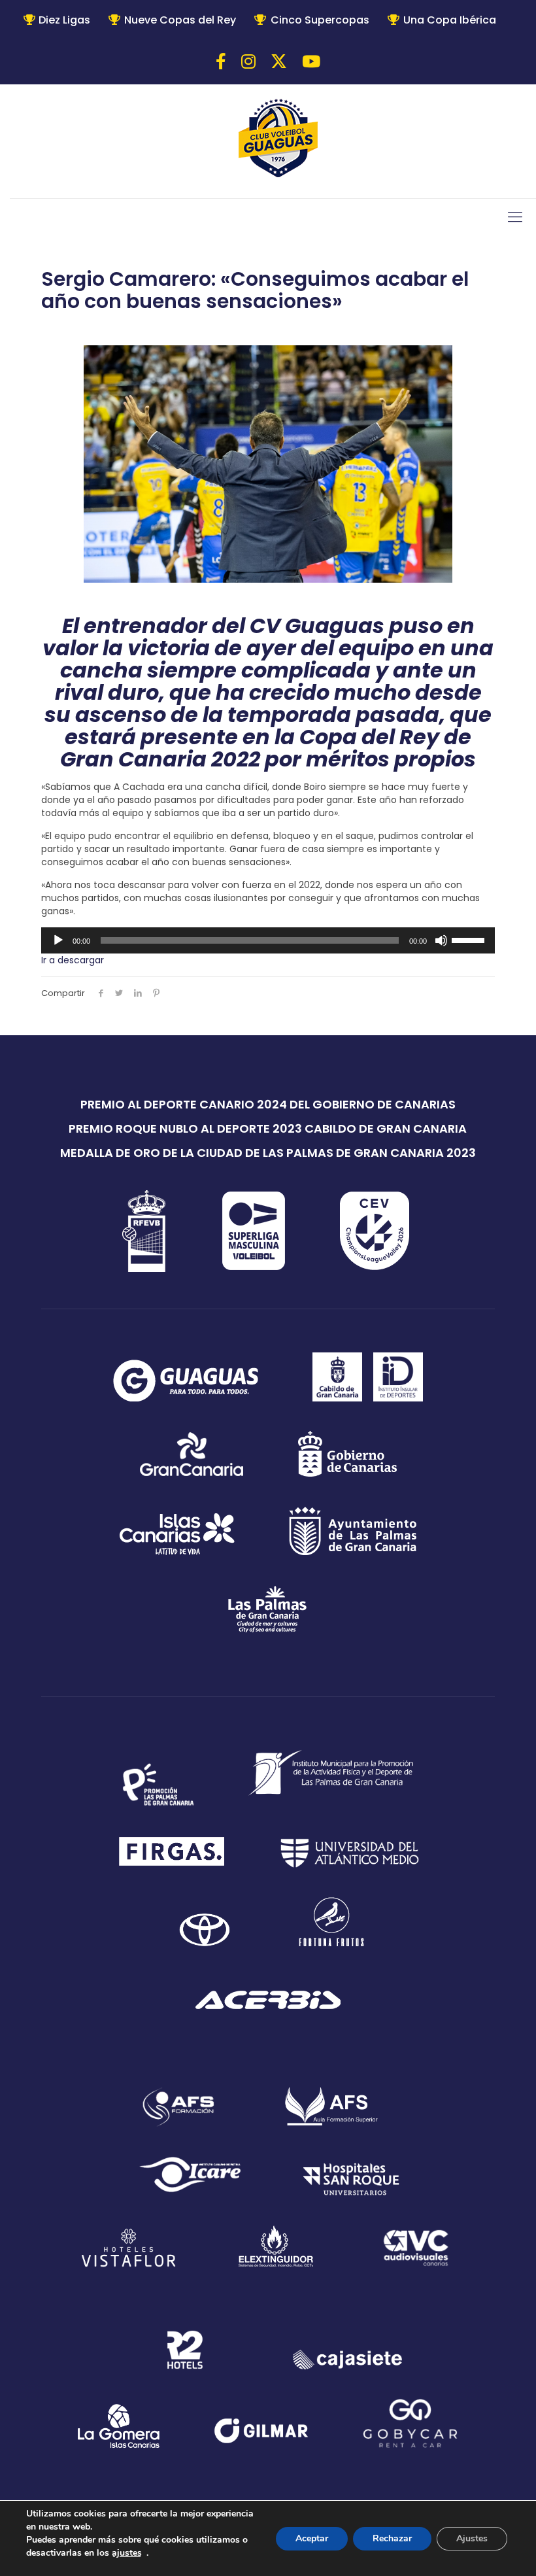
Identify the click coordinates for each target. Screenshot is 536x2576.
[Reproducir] (58, 940)
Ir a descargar (73, 960)
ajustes (127, 2553)
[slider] (470, 939)
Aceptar (312, 2538)
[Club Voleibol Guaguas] (278, 140)
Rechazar (392, 2538)
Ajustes (472, 2538)
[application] (268, 940)
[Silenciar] (441, 940)
